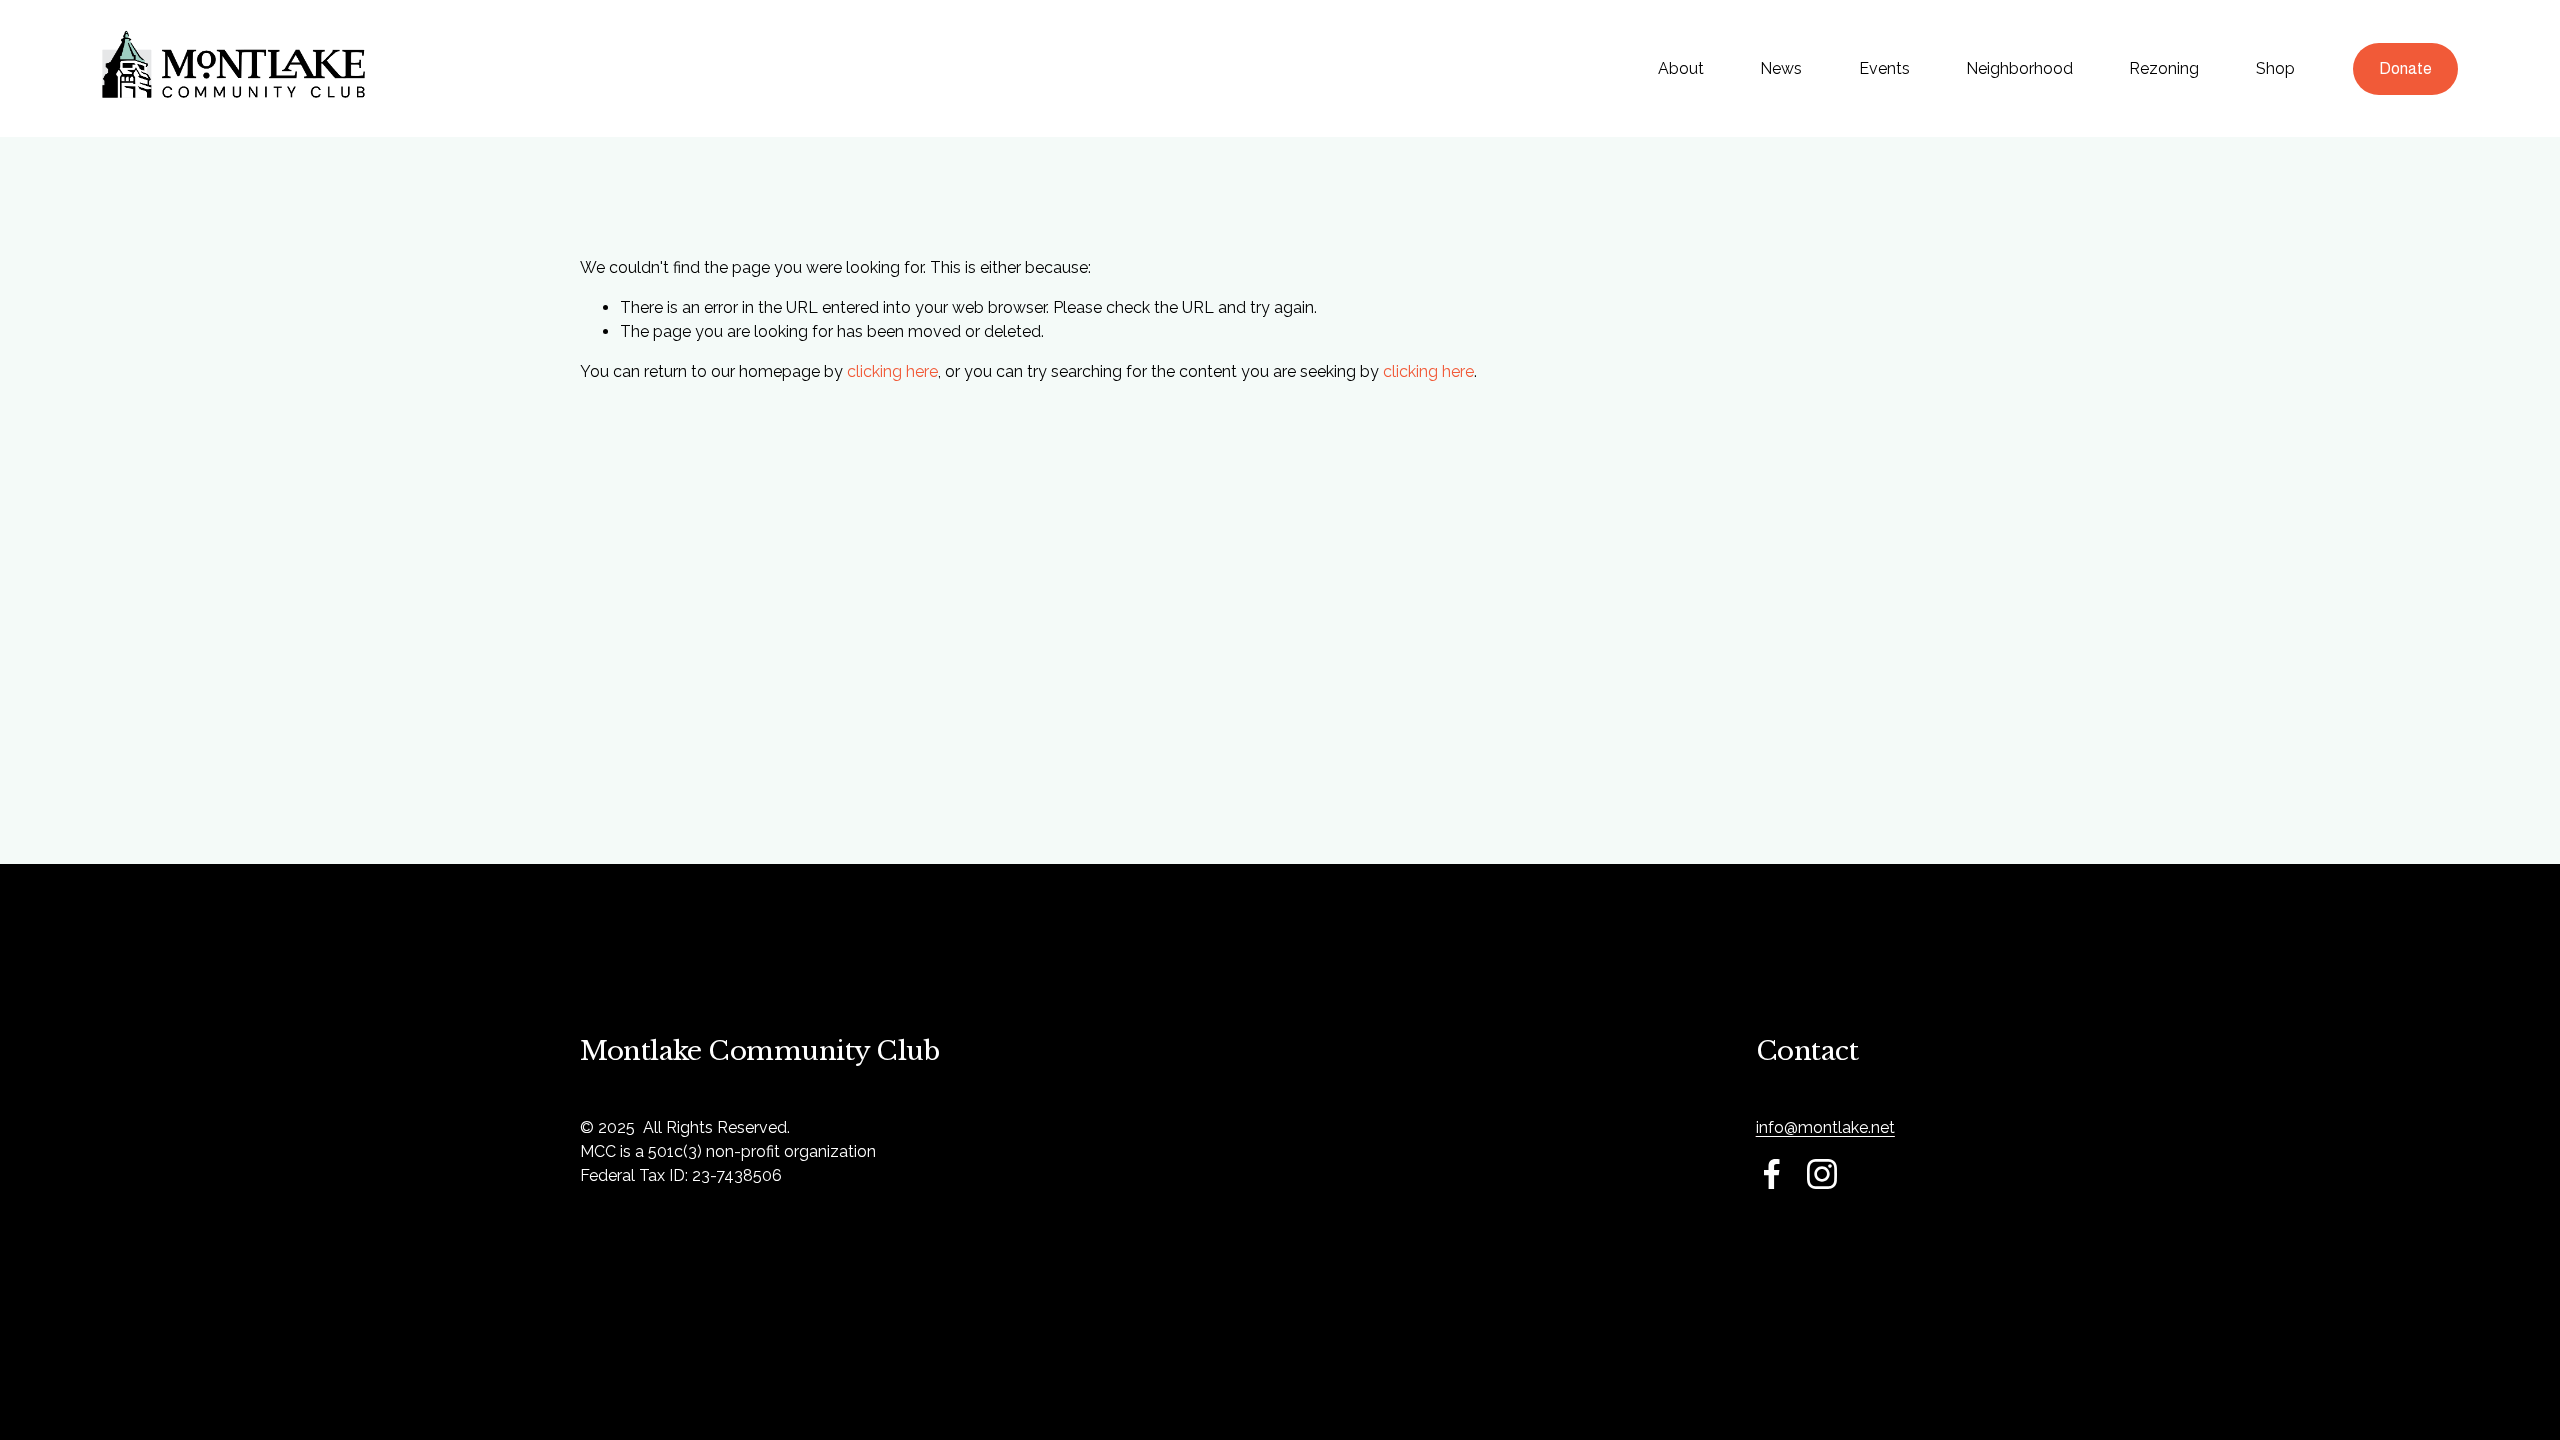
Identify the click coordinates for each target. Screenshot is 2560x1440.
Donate (2405, 68)
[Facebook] (1772, 1174)
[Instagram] (1822, 1174)
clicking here (892, 371)
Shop (2275, 68)
